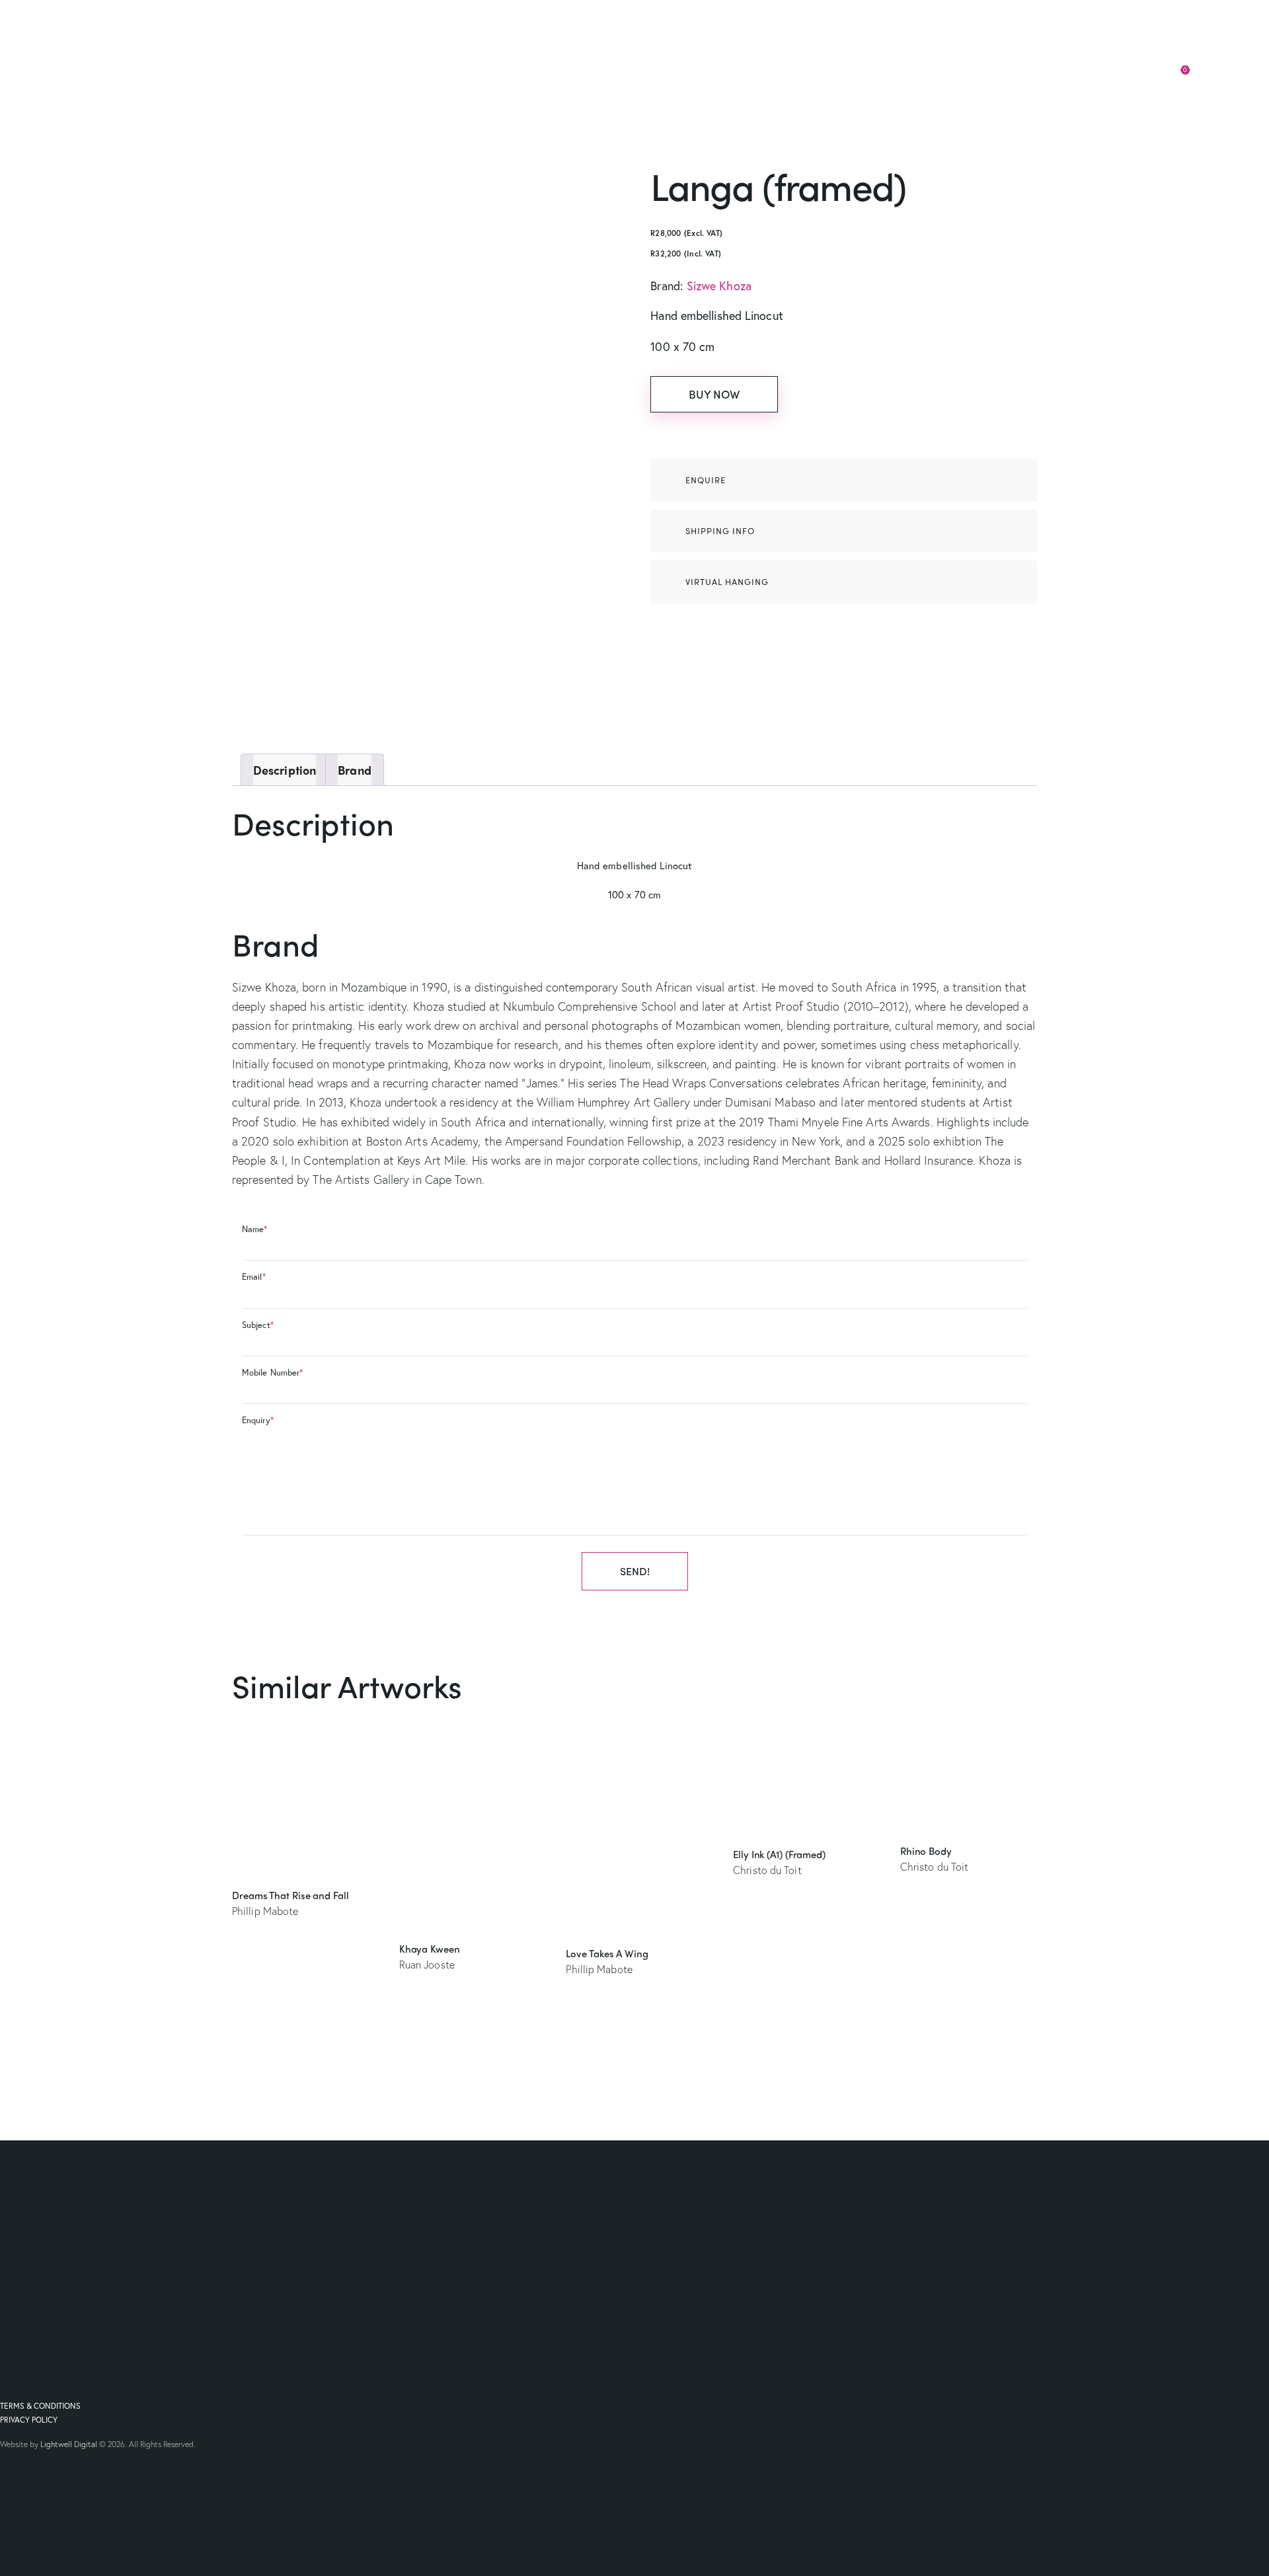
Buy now (714, 394)
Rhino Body (926, 1851)
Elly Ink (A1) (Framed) (779, 1854)
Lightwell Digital (69, 2444)
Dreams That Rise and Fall (290, 1895)
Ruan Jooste (427, 1964)
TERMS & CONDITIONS (40, 2406)
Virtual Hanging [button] (727, 581)
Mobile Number (272, 1373)
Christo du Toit (767, 1870)
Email (254, 1277)
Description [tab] (285, 770)
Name (255, 1229)
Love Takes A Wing (607, 1953)
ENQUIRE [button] (706, 480)
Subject (258, 1325)
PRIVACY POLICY (29, 2420)
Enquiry (258, 1420)
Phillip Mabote (265, 1911)
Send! (635, 1571)
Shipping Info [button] (720, 530)
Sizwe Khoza (719, 286)
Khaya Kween (430, 1949)
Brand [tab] (355, 770)
